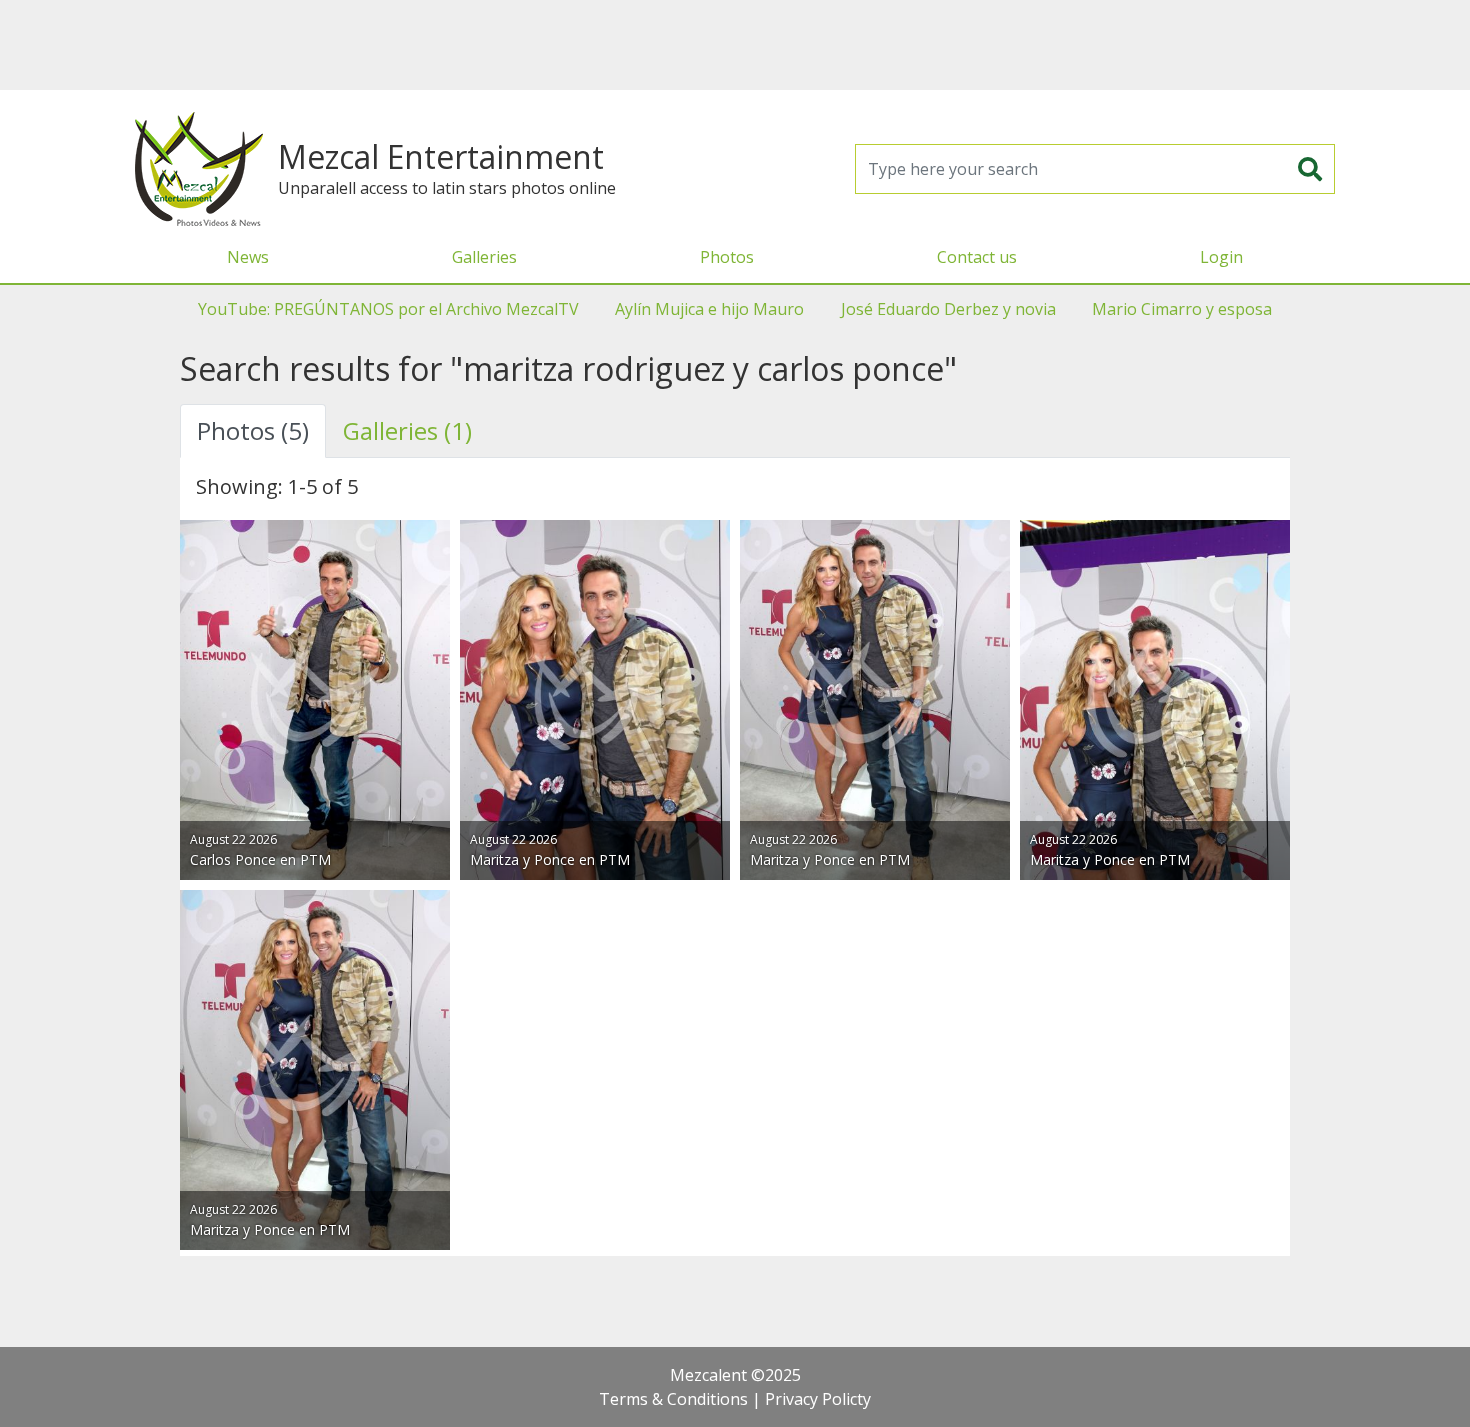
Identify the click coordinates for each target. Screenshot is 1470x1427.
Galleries (484, 257)
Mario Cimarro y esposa (1182, 309)
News (248, 257)
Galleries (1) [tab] (407, 430)
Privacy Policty (818, 1399)
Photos (727, 257)
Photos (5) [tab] (253, 430)
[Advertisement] (735, 45)
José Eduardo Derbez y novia (948, 309)
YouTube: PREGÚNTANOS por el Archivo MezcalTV (388, 309)
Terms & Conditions (673, 1399)
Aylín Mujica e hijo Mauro (709, 309)
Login (1221, 257)
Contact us (977, 257)
